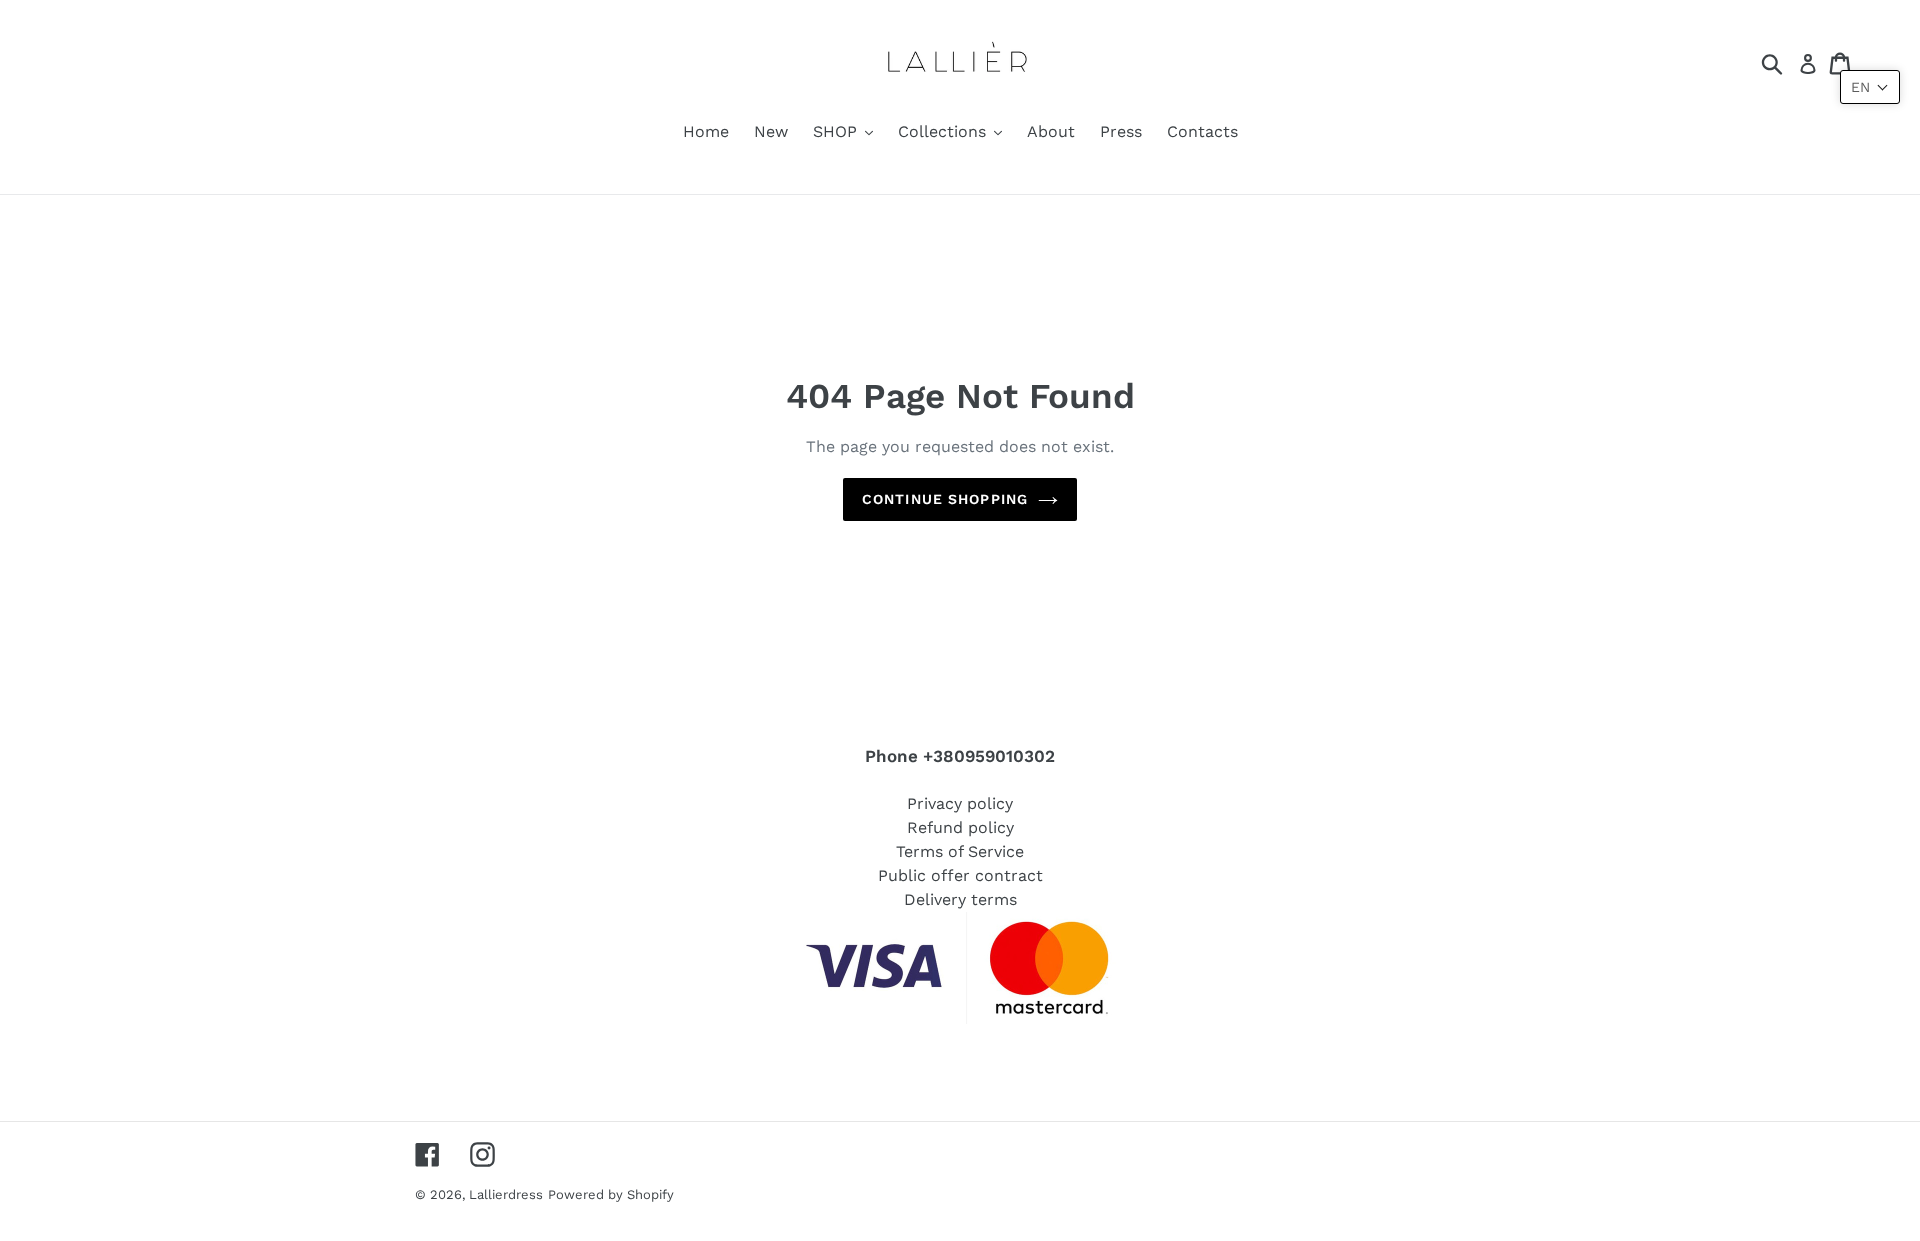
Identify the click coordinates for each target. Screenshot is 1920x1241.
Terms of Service (960, 851)
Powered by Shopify (611, 1194)
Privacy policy (960, 803)
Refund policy (960, 827)
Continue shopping (945, 499)
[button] (1870, 87)
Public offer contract (960, 875)
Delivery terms (960, 899)
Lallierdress (506, 1194)
